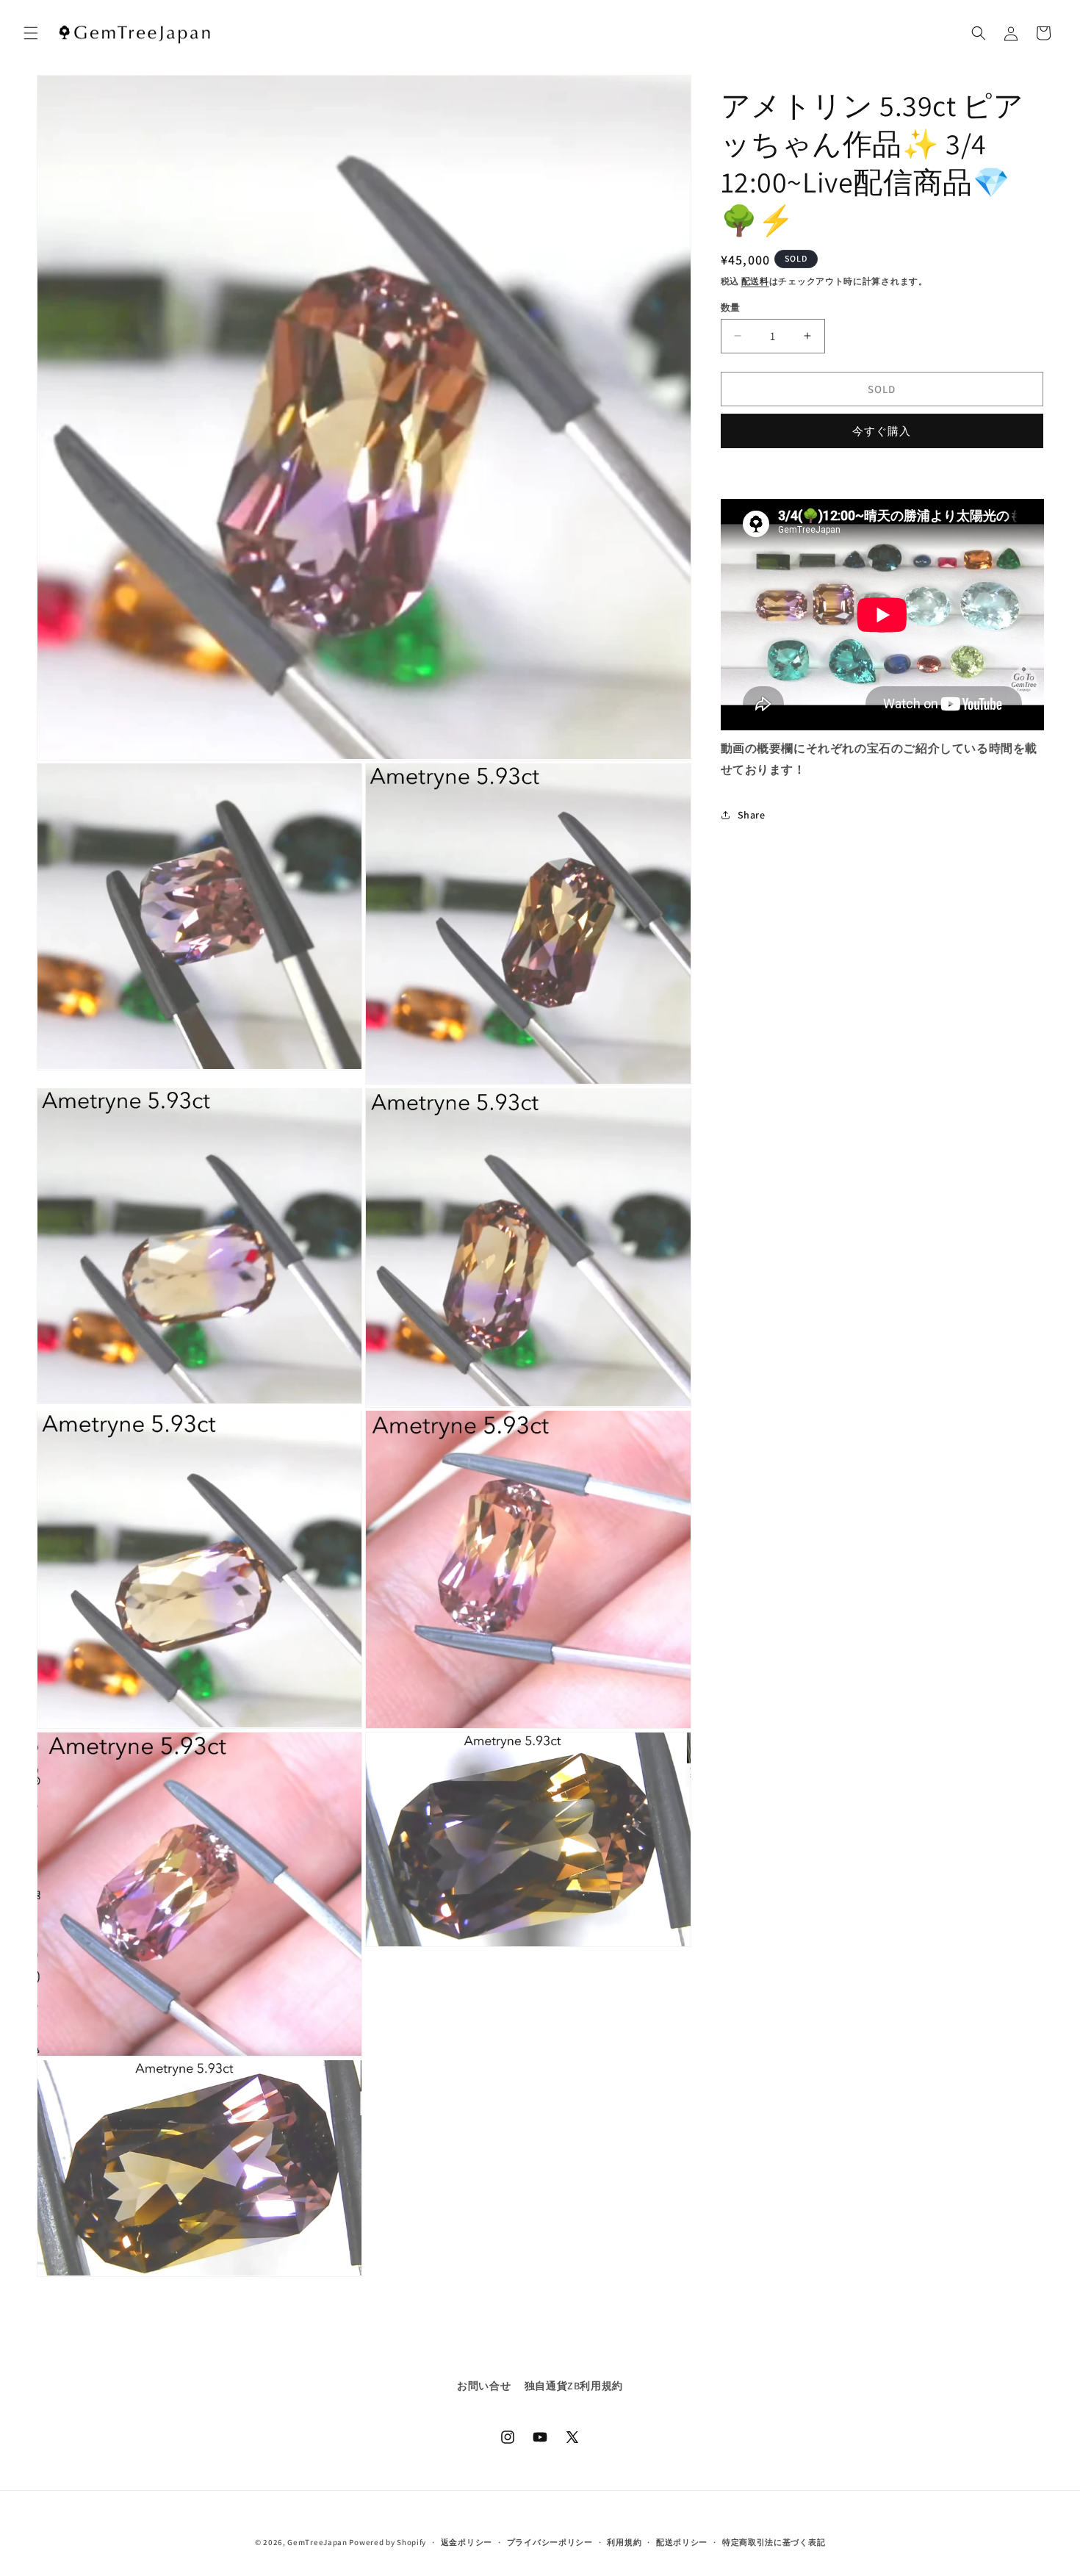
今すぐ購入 (882, 430)
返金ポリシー (467, 2542)
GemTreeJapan (317, 2542)
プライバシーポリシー (550, 2542)
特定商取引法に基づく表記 (774, 2542)
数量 (731, 307)
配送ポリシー (682, 2542)
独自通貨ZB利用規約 (574, 2386)
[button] (31, 33)
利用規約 (624, 2542)
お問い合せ (484, 2386)
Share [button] (752, 814)
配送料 (755, 281)
